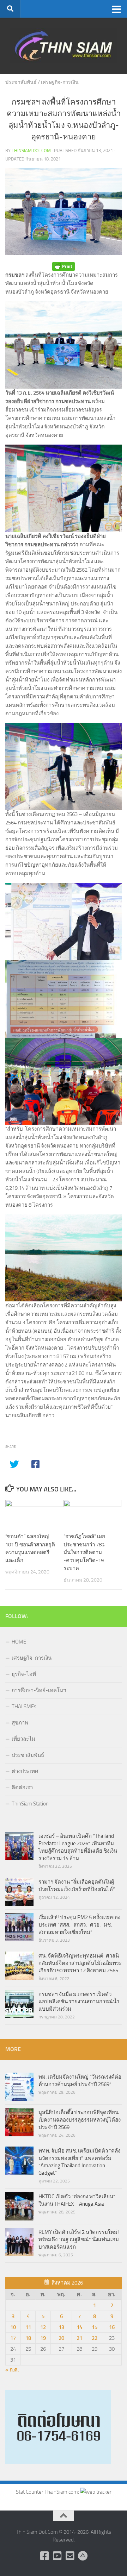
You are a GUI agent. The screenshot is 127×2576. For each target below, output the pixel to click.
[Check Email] (70, 2556)
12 (43, 2327)
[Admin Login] (83, 2556)
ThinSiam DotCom (31, 150)
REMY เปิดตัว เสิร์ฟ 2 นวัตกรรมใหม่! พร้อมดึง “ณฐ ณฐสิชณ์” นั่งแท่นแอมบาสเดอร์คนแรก (79, 2239)
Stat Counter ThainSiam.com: (48, 2492)
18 (28, 2338)
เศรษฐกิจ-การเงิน (60, 82)
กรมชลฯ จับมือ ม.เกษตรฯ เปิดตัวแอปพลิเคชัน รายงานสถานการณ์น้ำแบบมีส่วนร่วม (79, 2002)
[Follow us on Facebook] (44, 2556)
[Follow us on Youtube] (57, 2556)
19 (43, 2338)
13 (61, 2327)
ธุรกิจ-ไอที (24, 1674)
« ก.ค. (12, 2370)
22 (95, 2338)
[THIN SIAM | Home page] (64, 46)
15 (95, 2327)
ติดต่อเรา (22, 1788)
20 (61, 2338)
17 (13, 2338)
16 (112, 2327)
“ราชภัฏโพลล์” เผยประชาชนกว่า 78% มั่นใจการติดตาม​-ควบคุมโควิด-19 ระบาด (84, 1552)
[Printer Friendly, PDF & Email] (64, 267)
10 (13, 2327)
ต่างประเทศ (25, 1771)
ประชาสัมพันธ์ (21, 82)
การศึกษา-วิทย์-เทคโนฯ (39, 1690)
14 (79, 2327)
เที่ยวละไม (23, 1739)
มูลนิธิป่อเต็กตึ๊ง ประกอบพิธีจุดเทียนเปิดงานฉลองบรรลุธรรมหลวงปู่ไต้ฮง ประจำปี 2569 (80, 2120)
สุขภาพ (20, 1723)
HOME (19, 1642)
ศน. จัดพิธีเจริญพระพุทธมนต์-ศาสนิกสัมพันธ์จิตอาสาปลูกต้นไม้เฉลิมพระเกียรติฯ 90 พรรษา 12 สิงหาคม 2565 (80, 1963)
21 (79, 2338)
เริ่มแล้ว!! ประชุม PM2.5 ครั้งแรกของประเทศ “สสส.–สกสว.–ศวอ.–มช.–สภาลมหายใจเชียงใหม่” (79, 1925)
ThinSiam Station (30, 1804)
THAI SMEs (24, 1707)
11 (28, 2327)
